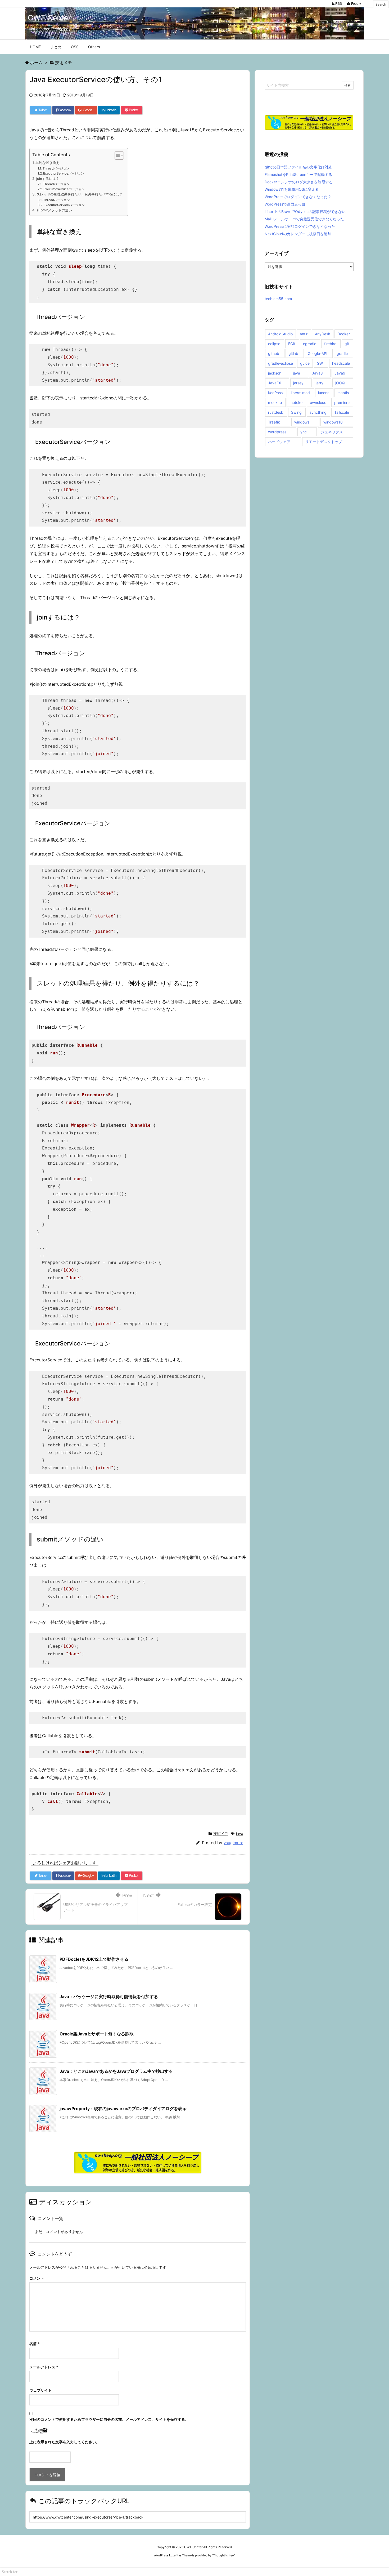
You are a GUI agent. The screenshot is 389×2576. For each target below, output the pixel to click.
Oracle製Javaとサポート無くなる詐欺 (97, 2034)
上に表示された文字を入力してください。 (65, 2442)
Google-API (318, 353)
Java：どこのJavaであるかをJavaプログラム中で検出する (116, 2071)
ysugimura (233, 1843)
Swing (296, 412)
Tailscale (342, 412)
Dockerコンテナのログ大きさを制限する (299, 182)
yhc (304, 432)
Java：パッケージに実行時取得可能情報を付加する (109, 1996)
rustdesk (276, 412)
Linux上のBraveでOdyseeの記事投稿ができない (305, 211)
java (240, 1833)
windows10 (333, 422)
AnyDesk (323, 334)
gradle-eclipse (281, 363)
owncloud (318, 402)
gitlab (293, 353)
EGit (292, 344)
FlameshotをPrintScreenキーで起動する (298, 174)
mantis (343, 393)
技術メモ (221, 1833)
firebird (330, 344)
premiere (342, 402)
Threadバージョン (56, 168)
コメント (37, 2278)
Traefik (274, 422)
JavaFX (275, 383)
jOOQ (340, 383)
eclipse (274, 344)
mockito (275, 402)
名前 (35, 2344)
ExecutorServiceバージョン (64, 173)
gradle (342, 353)
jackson (275, 373)
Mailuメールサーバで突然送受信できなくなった (304, 219)
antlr (304, 334)
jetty (320, 383)
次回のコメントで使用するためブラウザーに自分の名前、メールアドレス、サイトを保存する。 (109, 2419)
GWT (321, 363)
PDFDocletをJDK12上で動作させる (94, 1959)
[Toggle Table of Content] (117, 155)
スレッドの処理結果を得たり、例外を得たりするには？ (80, 194)
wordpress (277, 432)
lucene (324, 393)
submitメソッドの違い (54, 210)
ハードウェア (279, 442)
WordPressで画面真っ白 (285, 204)
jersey (298, 383)
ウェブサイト (40, 2390)
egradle (310, 344)
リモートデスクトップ (324, 442)
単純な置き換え (48, 163)
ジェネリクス (332, 432)
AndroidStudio (280, 334)
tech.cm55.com (278, 299)
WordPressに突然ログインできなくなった (300, 226)
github (274, 353)
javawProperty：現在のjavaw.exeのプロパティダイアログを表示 (123, 2109)
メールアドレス (44, 2367)
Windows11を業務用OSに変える (292, 189)
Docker (344, 334)
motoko (296, 402)
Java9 (340, 373)
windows (302, 422)
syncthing (318, 412)
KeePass (275, 393)
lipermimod (300, 393)
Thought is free (223, 2555)
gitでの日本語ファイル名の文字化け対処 (298, 167)
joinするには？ (48, 179)
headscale (341, 363)
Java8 (317, 373)
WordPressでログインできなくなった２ (298, 197)
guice (305, 363)
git (347, 344)
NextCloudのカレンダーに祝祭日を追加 (298, 234)
